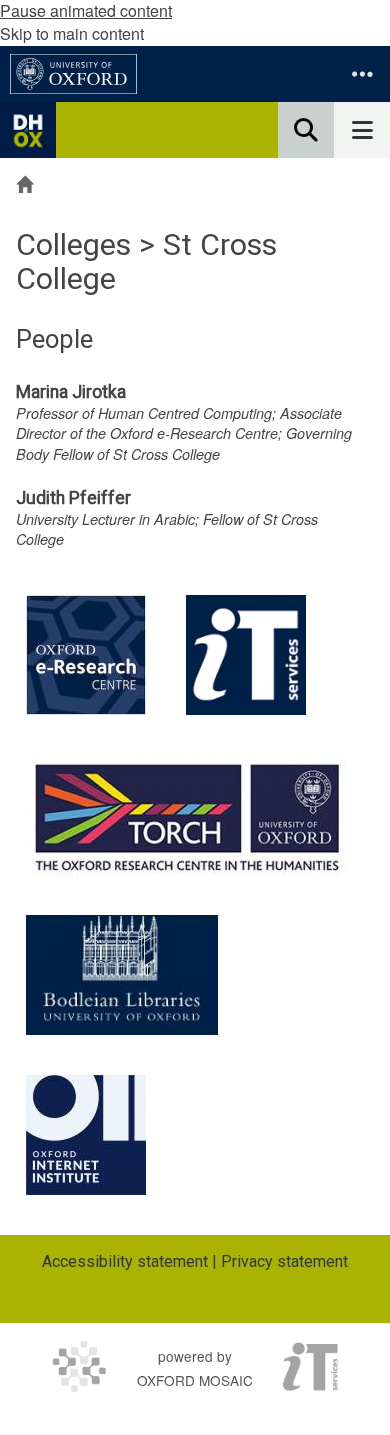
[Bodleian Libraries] (122, 975)
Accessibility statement (125, 1261)
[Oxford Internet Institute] (86, 1135)
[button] (362, 74)
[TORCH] (187, 815)
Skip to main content (72, 33)
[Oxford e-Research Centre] (86, 655)
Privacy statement (284, 1261)
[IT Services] (246, 655)
